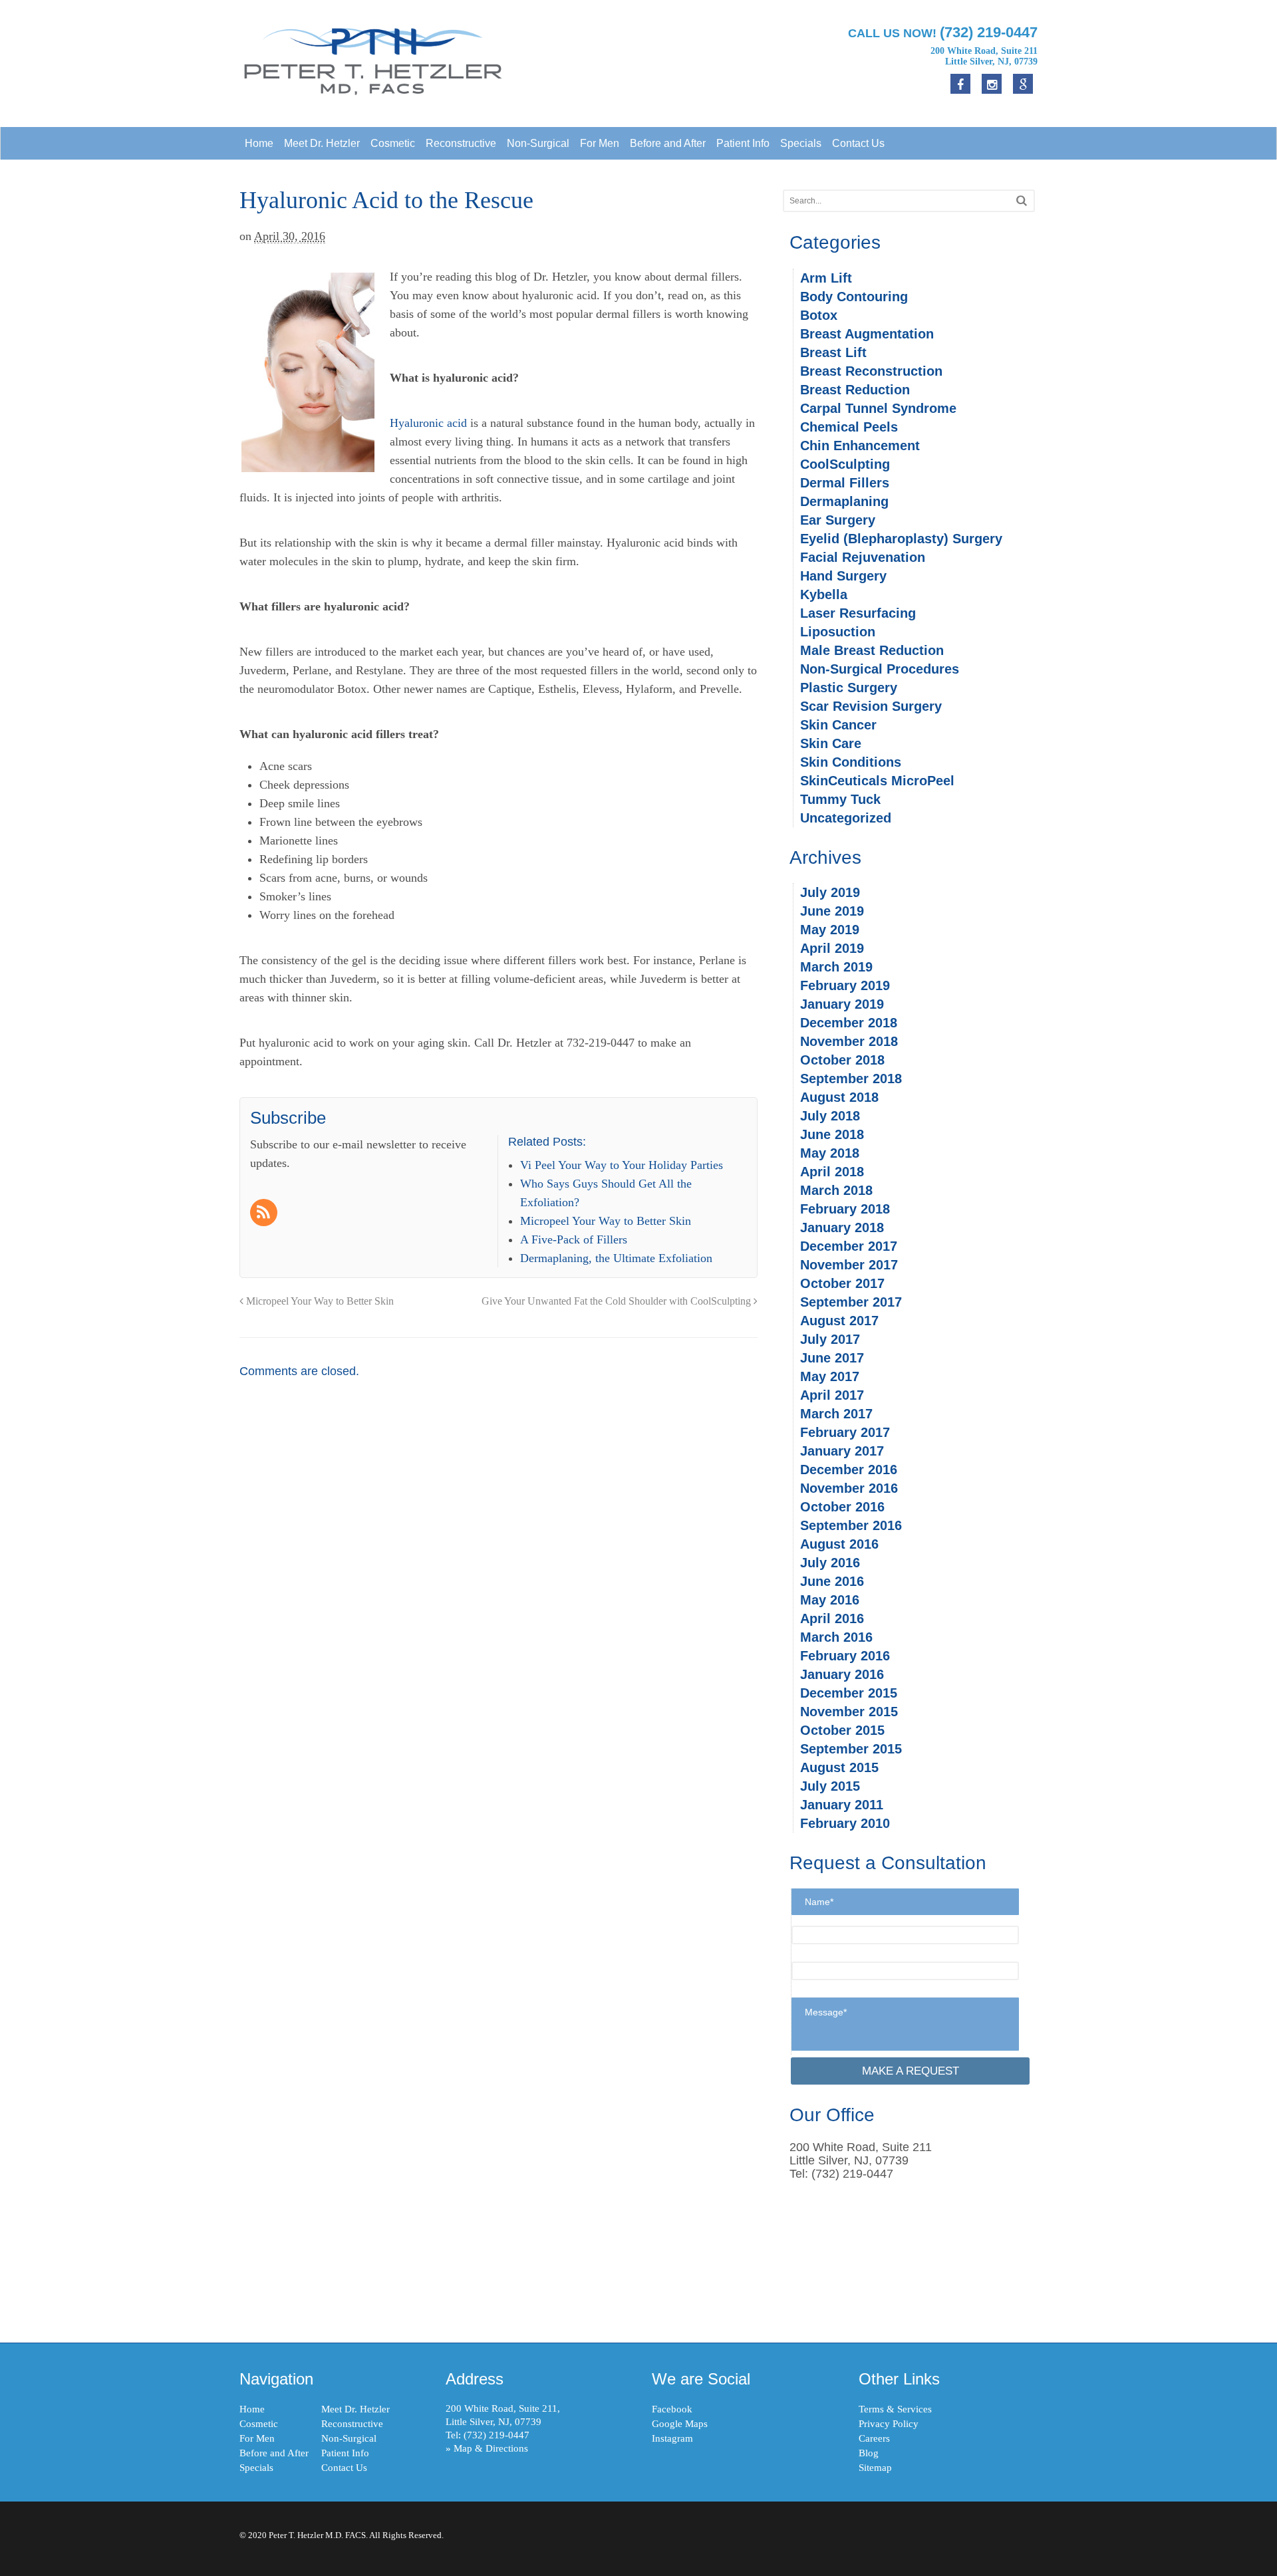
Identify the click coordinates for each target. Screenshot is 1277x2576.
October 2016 (842, 1507)
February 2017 (845, 1432)
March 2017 (836, 1414)
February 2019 (845, 985)
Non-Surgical (538, 143)
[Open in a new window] (1023, 84)
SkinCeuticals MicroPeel (877, 781)
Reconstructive (461, 143)
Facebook (672, 2409)
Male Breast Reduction (872, 650)
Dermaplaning (844, 501)
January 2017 (842, 1451)
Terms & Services (895, 2409)
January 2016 (842, 1674)
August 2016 (839, 1544)
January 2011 (842, 1805)
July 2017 (830, 1339)
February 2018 (845, 1209)
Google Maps (680, 2424)
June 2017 (832, 1358)
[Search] (1022, 200)
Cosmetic (393, 143)
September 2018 (851, 1079)
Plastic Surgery (849, 688)
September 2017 (851, 1302)
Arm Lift (826, 278)
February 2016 (845, 1656)
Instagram (672, 2438)
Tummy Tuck (840, 799)
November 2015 (849, 1712)
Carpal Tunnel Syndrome (878, 408)
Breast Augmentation (867, 334)
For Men (600, 143)
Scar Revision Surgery (871, 706)
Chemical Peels (849, 427)
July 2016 (830, 1563)
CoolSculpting (845, 464)
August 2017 (839, 1321)
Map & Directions (491, 2448)
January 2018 (842, 1227)
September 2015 (851, 1749)
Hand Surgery (843, 576)
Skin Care (831, 743)
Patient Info (743, 143)
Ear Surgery (838, 520)
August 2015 (839, 1767)
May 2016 (830, 1600)
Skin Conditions (851, 762)
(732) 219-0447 (497, 2435)
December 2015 (849, 1693)
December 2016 (849, 1470)
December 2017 (849, 1246)
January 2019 (842, 1004)
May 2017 (830, 1376)
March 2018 (836, 1190)
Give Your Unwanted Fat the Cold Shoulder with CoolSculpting (618, 1301)
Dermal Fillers (845, 483)
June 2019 (832, 911)
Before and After (668, 143)
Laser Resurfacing (858, 613)
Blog (869, 2453)
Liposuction (838, 632)
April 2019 (832, 948)
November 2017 (849, 1265)
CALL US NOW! (943, 32)
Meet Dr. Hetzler (322, 143)
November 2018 (849, 1041)
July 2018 (830, 1116)
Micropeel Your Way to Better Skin (319, 1301)
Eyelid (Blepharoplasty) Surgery (901, 539)
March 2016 (836, 1637)
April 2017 (832, 1395)
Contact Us (858, 143)
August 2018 (839, 1097)
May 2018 (830, 1153)
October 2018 (842, 1060)
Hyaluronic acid (428, 423)
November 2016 (849, 1488)
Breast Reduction (855, 390)
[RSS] (265, 1214)
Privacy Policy (889, 2424)
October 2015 (842, 1730)
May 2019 (830, 930)
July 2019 (830, 892)
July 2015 (830, 1786)
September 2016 (851, 1525)
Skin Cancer (838, 725)
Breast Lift (833, 352)
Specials (801, 143)
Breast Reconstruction (871, 371)
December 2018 (849, 1023)
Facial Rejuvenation (863, 557)
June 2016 (832, 1581)
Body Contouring (854, 297)
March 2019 (836, 967)
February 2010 (845, 1823)
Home (259, 143)
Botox (819, 315)
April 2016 (832, 1618)
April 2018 (832, 1172)
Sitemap (875, 2468)
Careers (874, 2438)
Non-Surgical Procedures (880, 669)
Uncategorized (846, 818)
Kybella (824, 594)
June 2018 (832, 1134)
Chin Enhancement (860, 446)
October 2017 (842, 1283)
